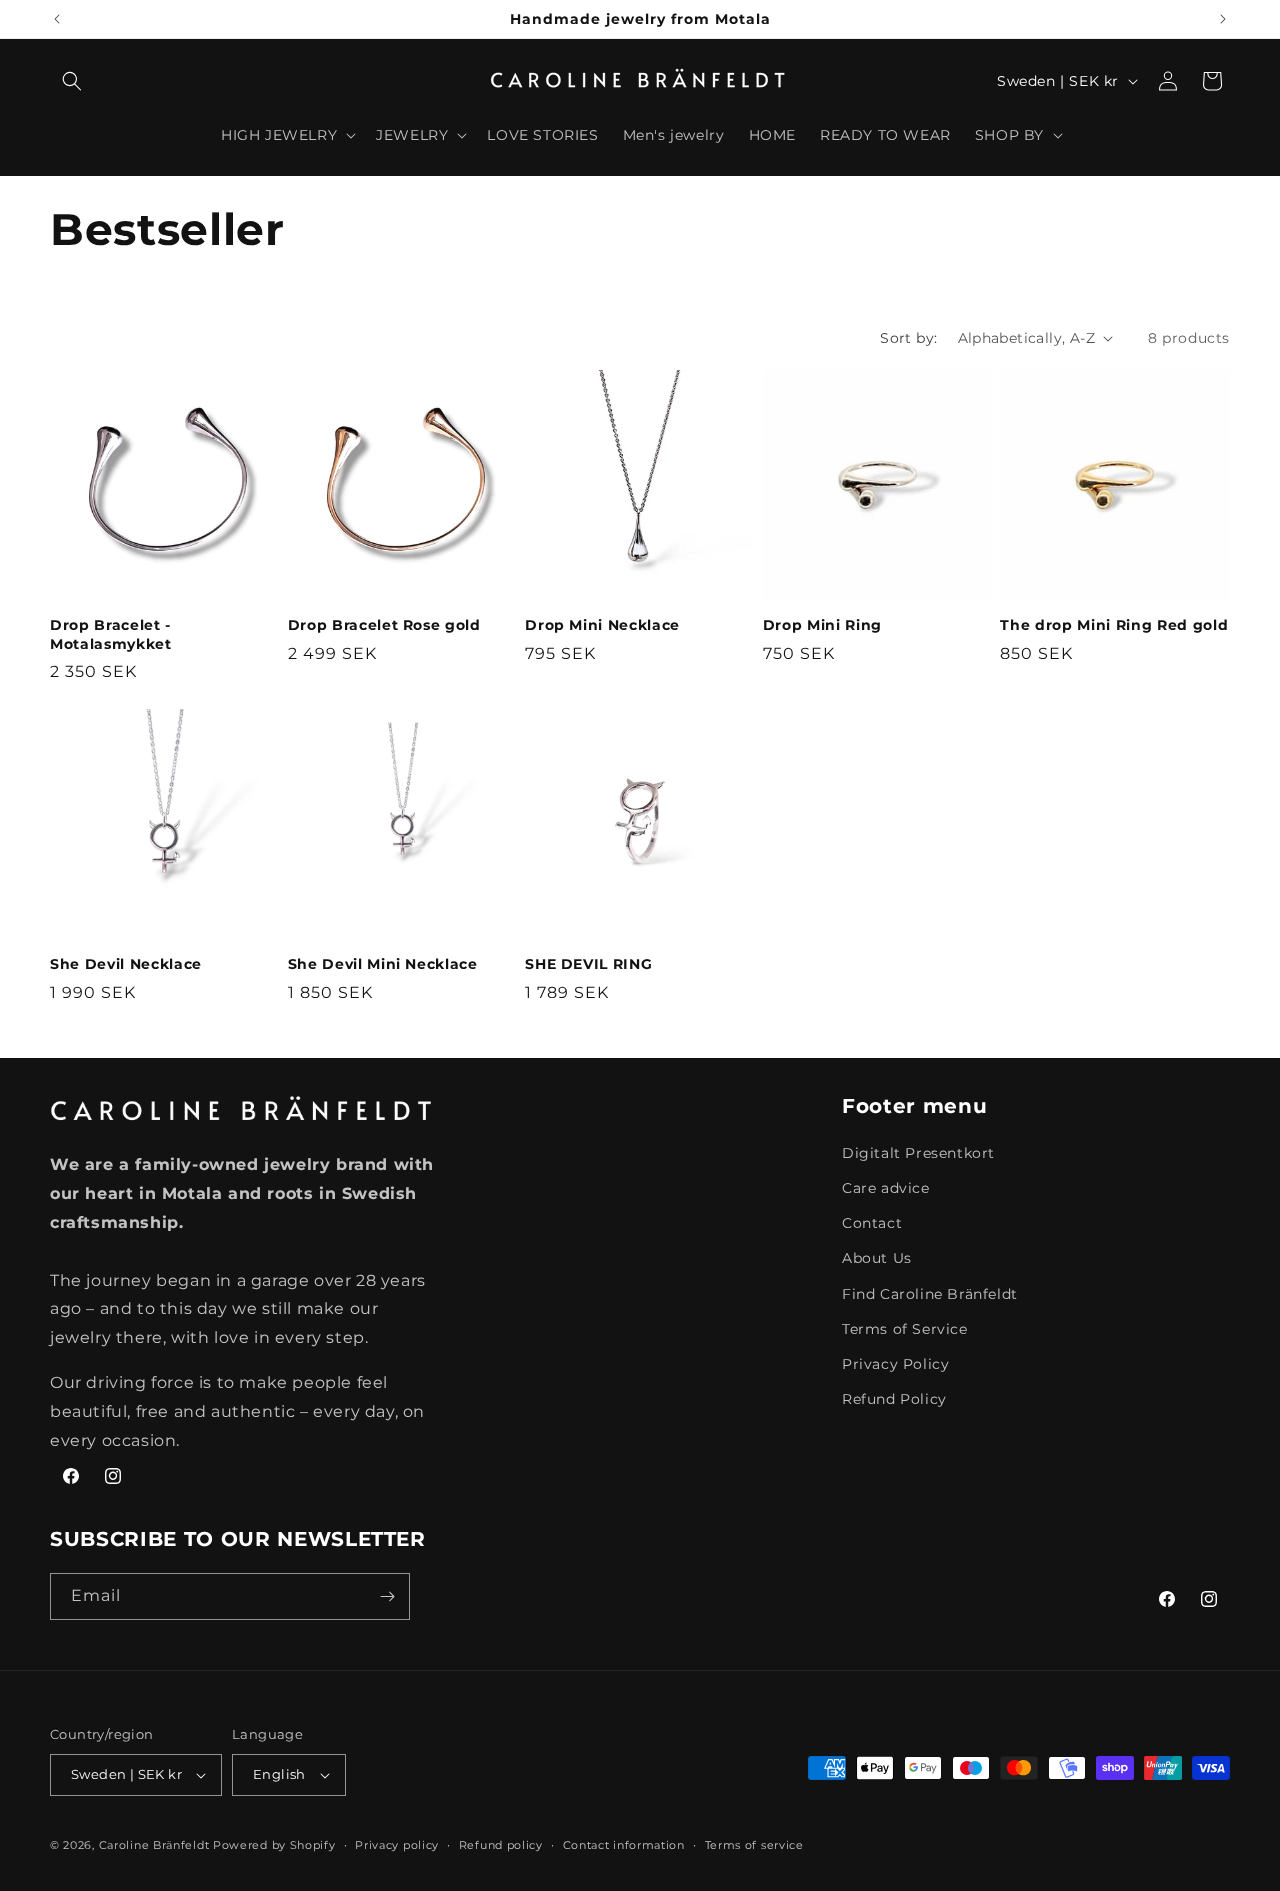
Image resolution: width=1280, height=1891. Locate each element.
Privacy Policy (895, 1364)
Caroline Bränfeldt (154, 1845)
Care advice (886, 1188)
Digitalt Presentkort (918, 1153)
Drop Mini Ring (822, 625)
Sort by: (908, 338)
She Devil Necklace (126, 964)
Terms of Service (905, 1329)
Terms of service (754, 1845)
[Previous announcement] (57, 19)
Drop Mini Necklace (602, 625)
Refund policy (501, 1845)
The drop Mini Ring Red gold (1114, 625)
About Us (877, 1258)
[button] (72, 81)
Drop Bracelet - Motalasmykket (111, 634)
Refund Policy (894, 1399)
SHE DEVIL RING (588, 964)
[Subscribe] (387, 1596)
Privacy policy (397, 1845)
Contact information (624, 1845)
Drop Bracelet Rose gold (384, 625)
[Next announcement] (1223, 19)
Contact (872, 1223)
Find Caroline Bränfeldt (930, 1294)
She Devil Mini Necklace (383, 964)
